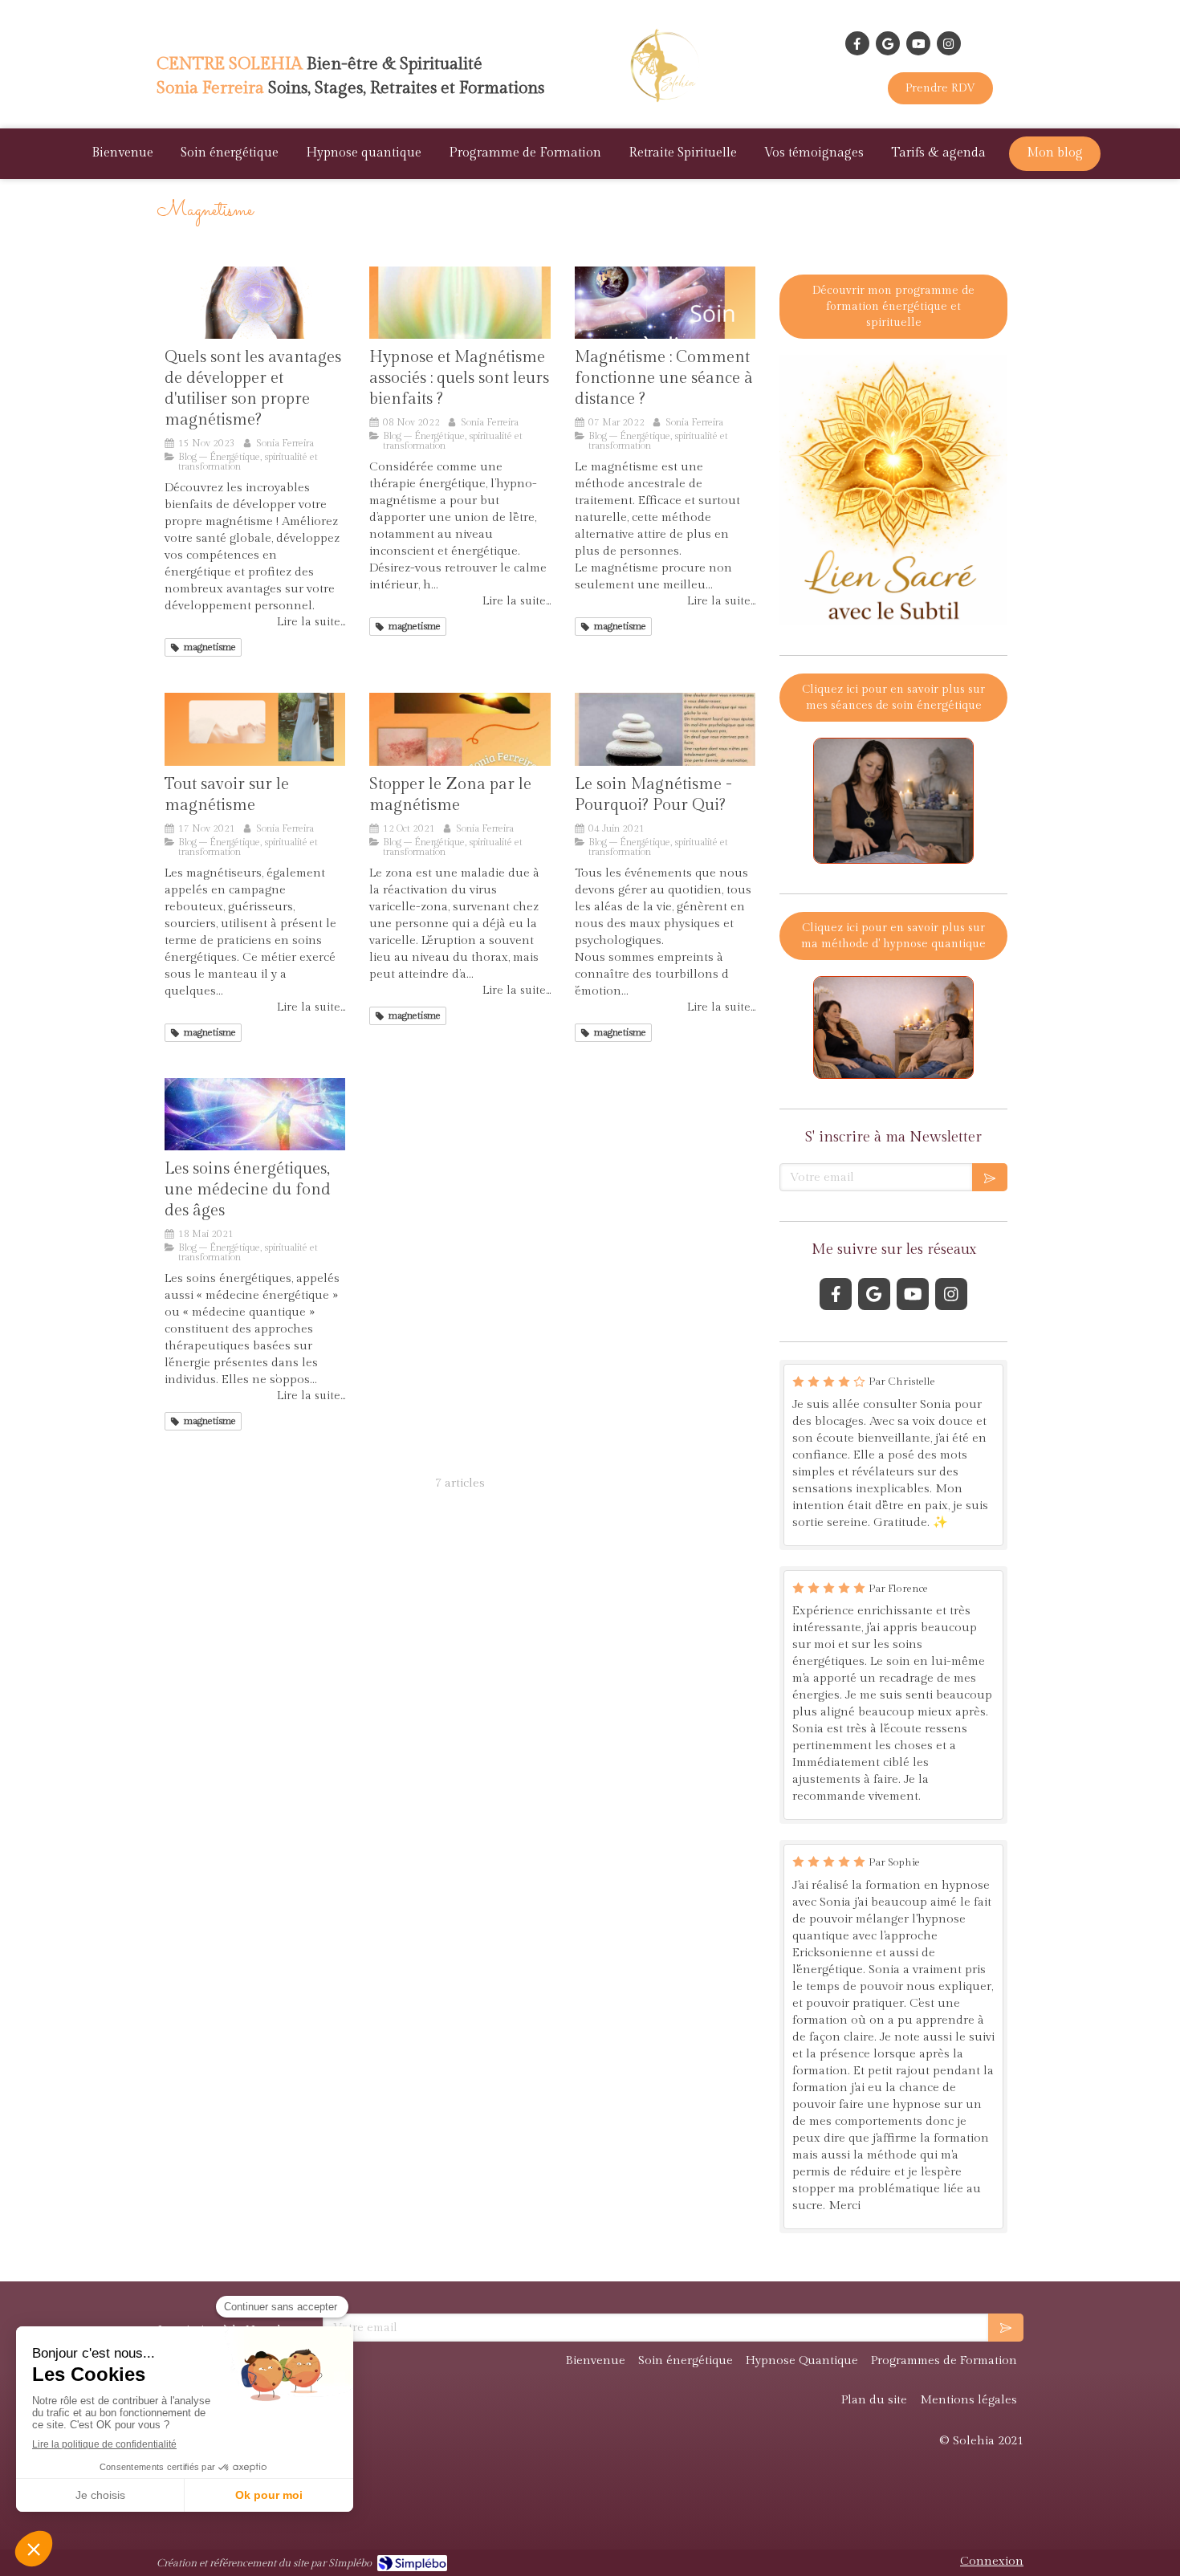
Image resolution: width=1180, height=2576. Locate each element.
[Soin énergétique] (255, 729)
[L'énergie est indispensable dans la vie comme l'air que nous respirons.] (255, 1114)
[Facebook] (857, 43)
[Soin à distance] (665, 303)
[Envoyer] (990, 1177)
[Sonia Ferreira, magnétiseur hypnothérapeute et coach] (255, 303)
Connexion (992, 2561)
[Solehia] (668, 105)
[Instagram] (949, 43)
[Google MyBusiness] (888, 43)
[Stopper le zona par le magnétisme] (460, 729)
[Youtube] (918, 43)
